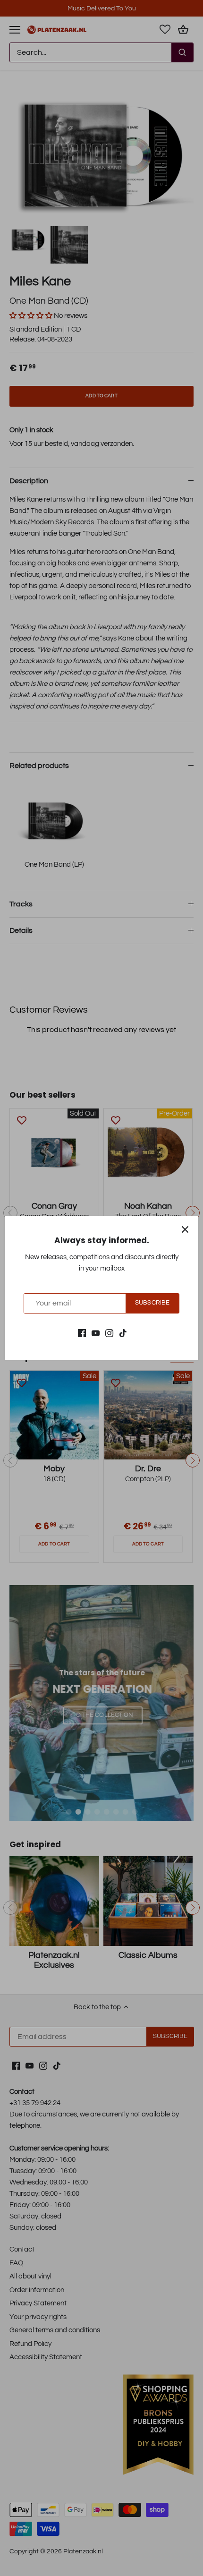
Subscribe (152, 1303)
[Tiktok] (123, 1333)
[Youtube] (96, 1333)
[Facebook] (82, 1333)
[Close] (185, 1229)
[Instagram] (109, 1333)
